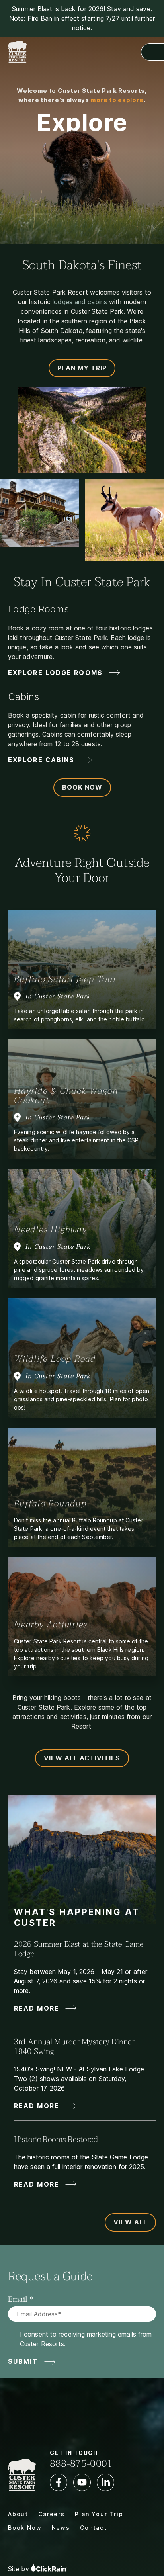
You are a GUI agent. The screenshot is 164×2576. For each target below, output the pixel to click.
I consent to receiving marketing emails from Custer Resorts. (86, 2339)
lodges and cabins (80, 302)
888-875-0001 (81, 2464)
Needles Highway (51, 1230)
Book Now (82, 787)
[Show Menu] (152, 52)
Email (18, 2300)
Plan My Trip (82, 368)
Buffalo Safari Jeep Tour (65, 979)
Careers (52, 2514)
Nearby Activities (51, 1625)
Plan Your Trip (99, 2514)
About (18, 2514)
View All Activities (82, 1758)
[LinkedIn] (105, 2482)
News (61, 2528)
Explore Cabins (41, 760)
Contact (94, 2528)
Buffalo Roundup (50, 1504)
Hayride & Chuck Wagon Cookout (66, 1096)
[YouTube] (82, 2482)
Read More (37, 2008)
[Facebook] (59, 2482)
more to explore (117, 100)
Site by (20, 2569)
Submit (23, 2361)
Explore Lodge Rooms (55, 673)
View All (130, 2222)
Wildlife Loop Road (55, 1359)
